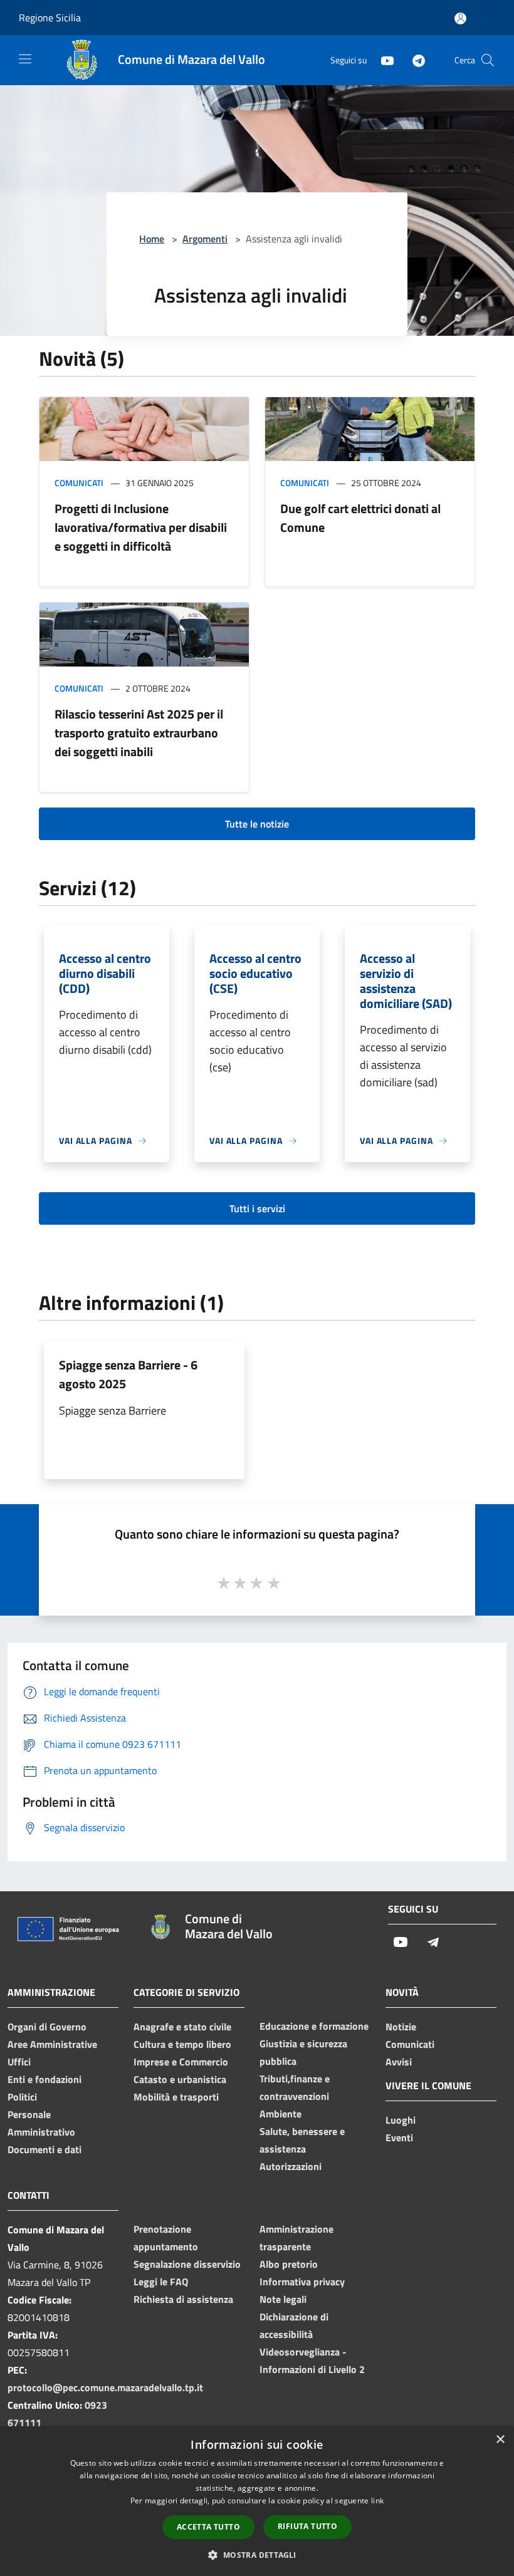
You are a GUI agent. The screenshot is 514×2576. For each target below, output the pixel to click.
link (377, 2501)
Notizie (401, 2027)
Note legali (283, 2299)
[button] (257, 2555)
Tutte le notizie (257, 824)
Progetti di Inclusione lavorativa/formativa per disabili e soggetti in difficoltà (141, 527)
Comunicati (79, 483)
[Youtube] (382, 60)
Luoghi (401, 2120)
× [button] (500, 2440)
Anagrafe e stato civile (182, 2027)
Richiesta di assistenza (183, 2299)
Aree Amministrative (52, 2044)
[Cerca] (488, 60)
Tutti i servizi (257, 1208)
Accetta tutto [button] (208, 2527)
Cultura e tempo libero (182, 2044)
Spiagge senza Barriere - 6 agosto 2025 (128, 1374)
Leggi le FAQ (161, 2282)
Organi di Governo (47, 2027)
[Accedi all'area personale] (460, 18)
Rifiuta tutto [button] (307, 2526)
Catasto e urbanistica (180, 2079)
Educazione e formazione (314, 2026)
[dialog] (257, 2501)
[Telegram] (414, 60)
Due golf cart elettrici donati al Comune (360, 518)
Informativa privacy (302, 2282)
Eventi (399, 2137)
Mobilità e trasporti (176, 2097)
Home (152, 239)
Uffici (19, 2062)
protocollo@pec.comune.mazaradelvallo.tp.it (105, 2387)
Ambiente (281, 2114)
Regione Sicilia (50, 18)
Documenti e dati (45, 2149)
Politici (22, 2097)
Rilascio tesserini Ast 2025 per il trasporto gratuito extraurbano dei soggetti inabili (139, 733)
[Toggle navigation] (25, 59)
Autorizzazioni (291, 2166)
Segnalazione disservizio (187, 2264)
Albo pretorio (289, 2264)
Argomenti (205, 239)
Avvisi (399, 2062)
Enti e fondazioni (45, 2079)
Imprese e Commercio (181, 2062)
